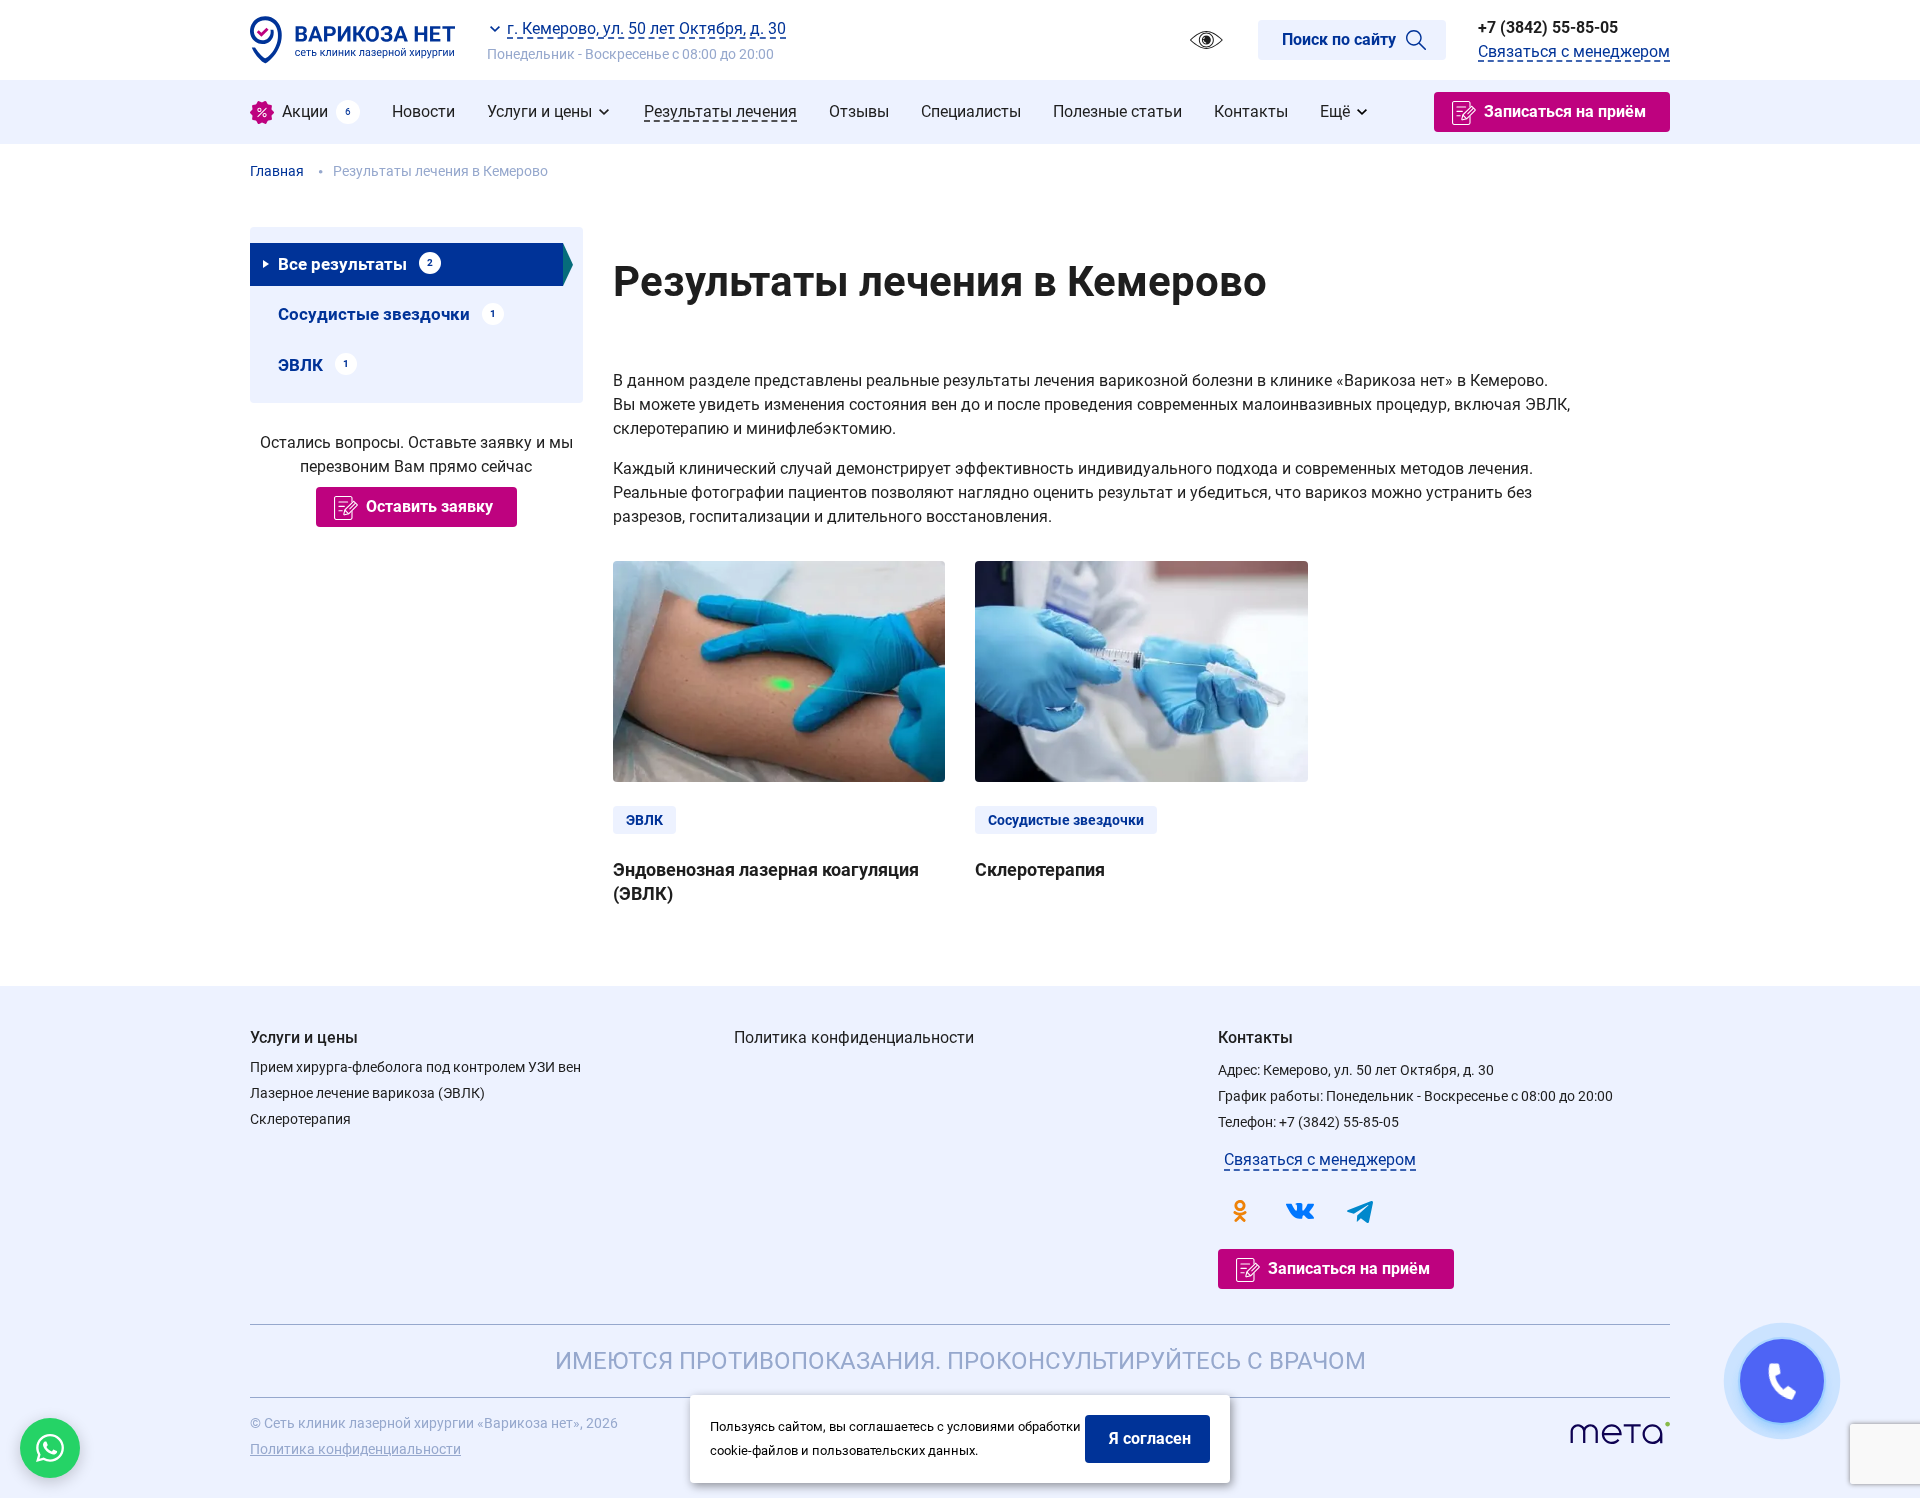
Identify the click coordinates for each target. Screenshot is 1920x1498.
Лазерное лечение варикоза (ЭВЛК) (367, 1093)
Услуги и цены (304, 1037)
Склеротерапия (300, 1119)
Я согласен (1150, 1438)
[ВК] (1300, 1211)
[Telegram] (1360, 1211)
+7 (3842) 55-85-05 (1548, 27)
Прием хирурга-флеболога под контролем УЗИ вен (415, 1067)
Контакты (1255, 1037)
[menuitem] (305, 112)
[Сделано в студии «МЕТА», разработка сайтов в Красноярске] (1620, 1436)
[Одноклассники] (1240, 1211)
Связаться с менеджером (1574, 51)
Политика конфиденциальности (854, 1037)
